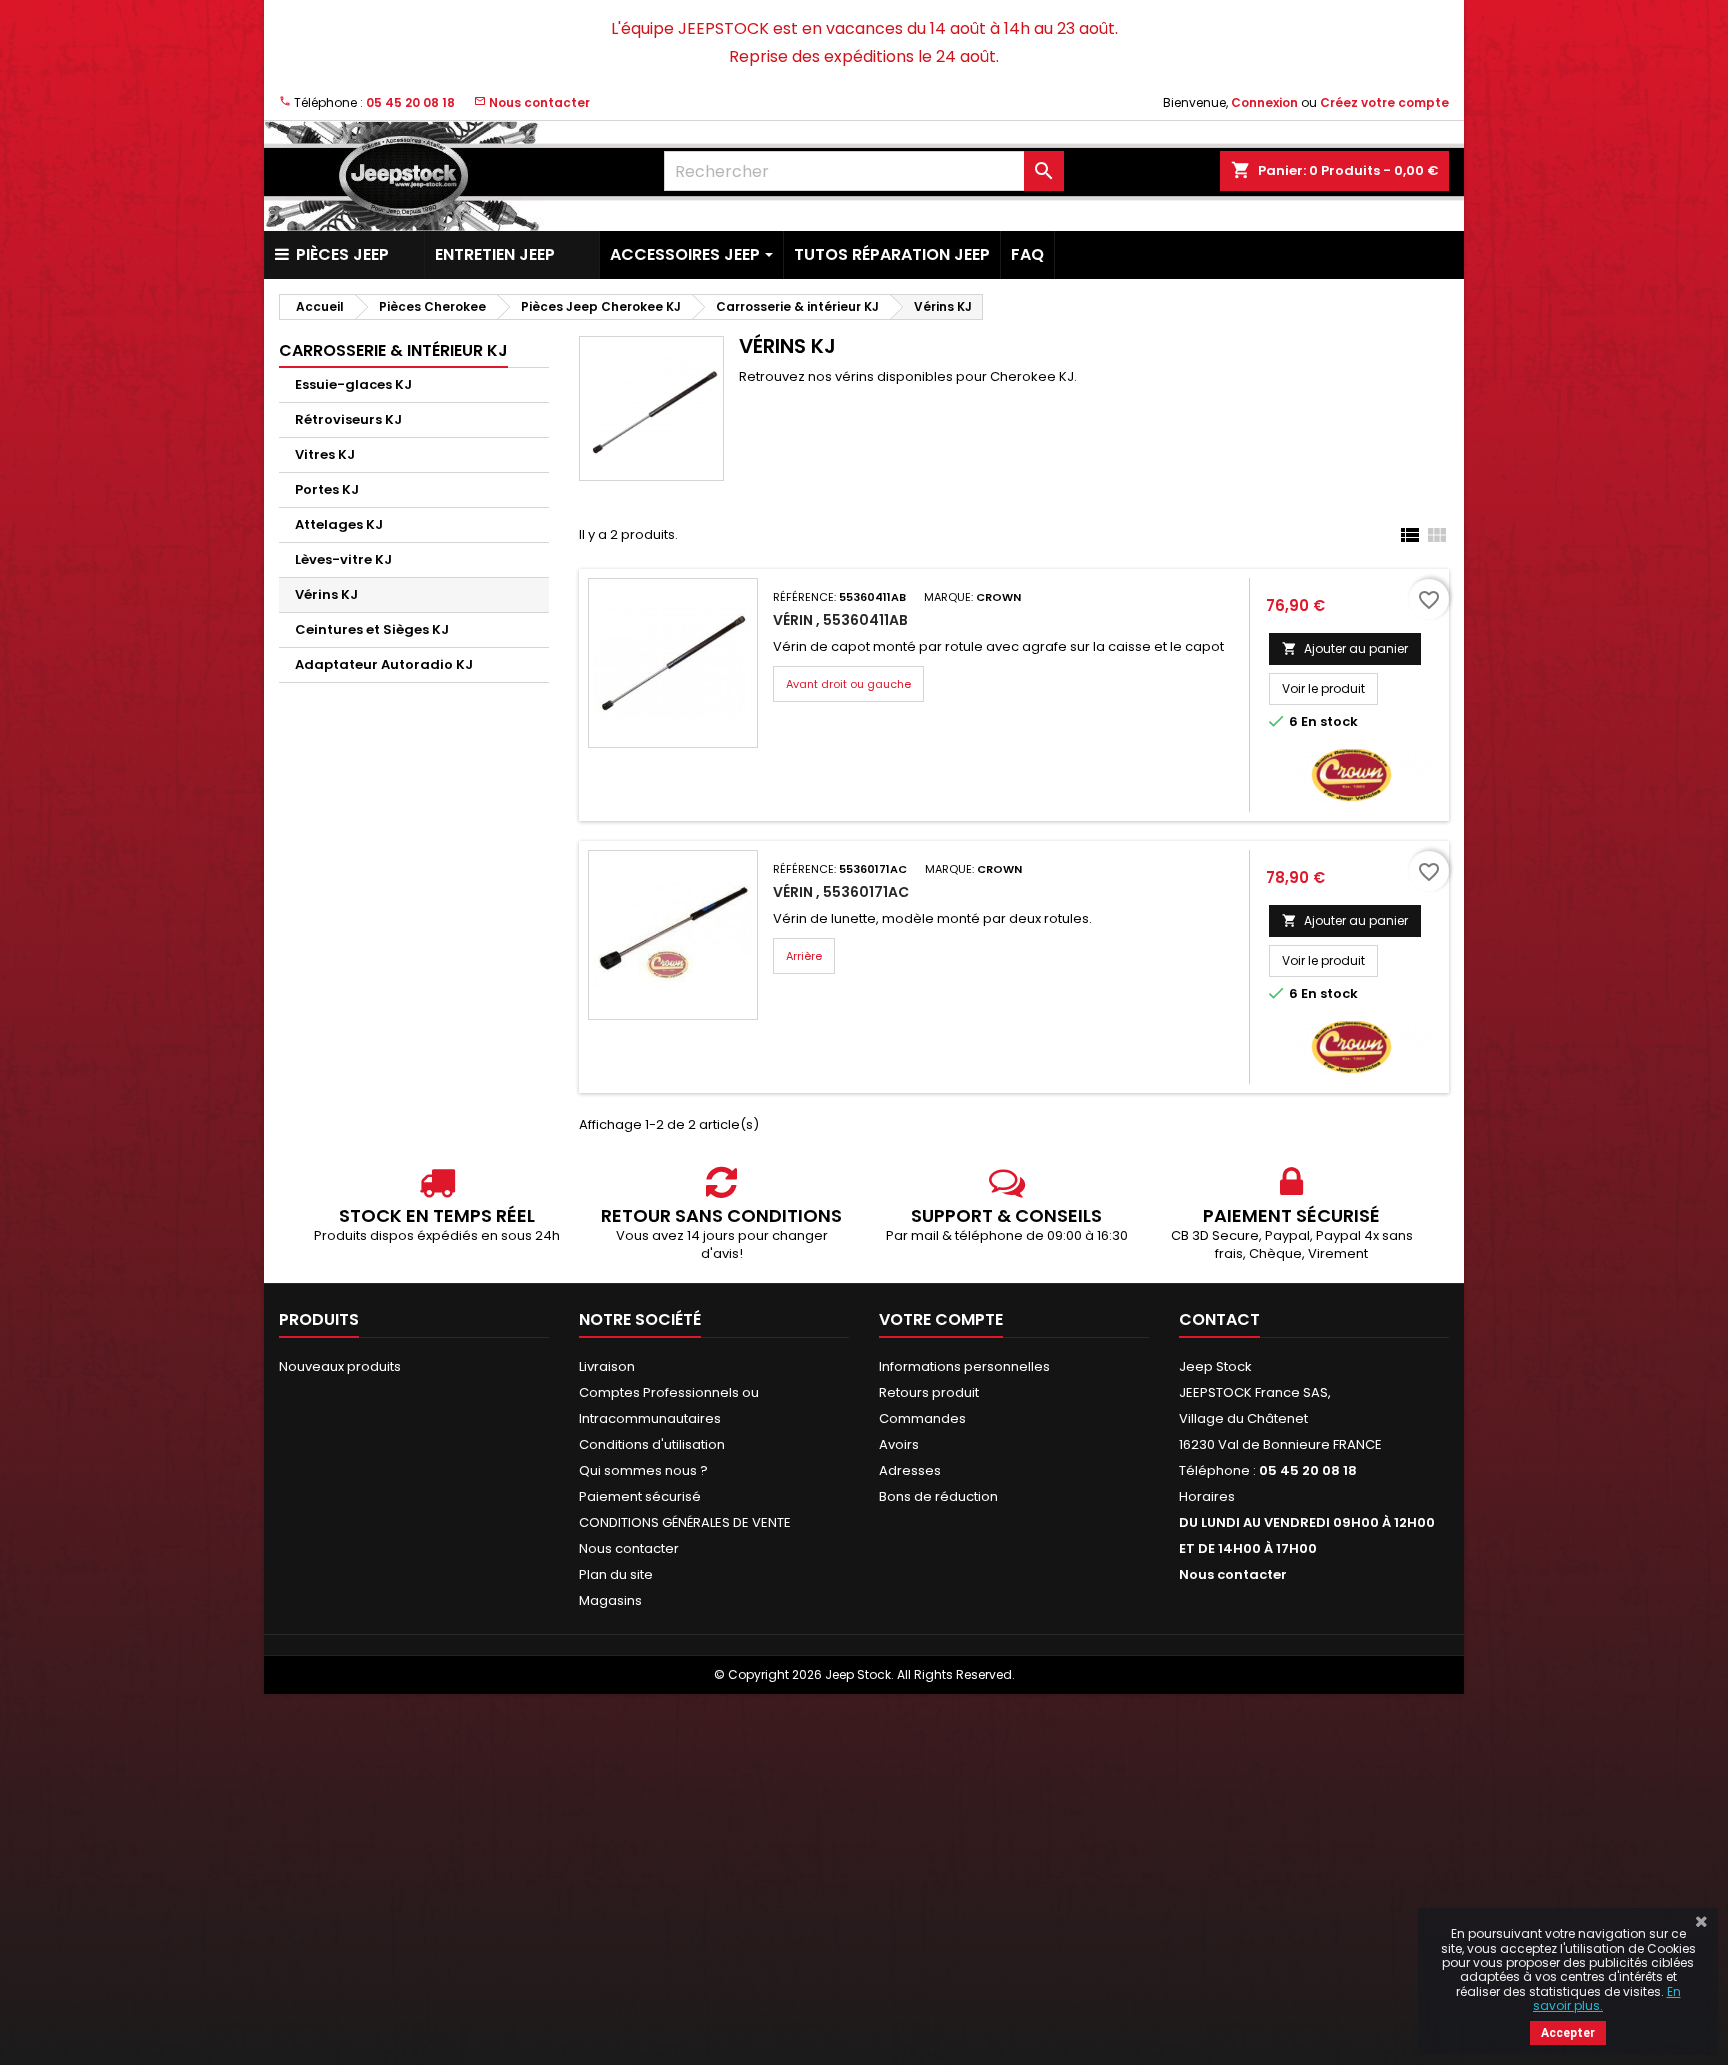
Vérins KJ (326, 594)
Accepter (1568, 2033)
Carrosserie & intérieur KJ (393, 350)
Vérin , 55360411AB (840, 620)
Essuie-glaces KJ (353, 384)
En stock (1329, 722)
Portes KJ (327, 489)
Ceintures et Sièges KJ (372, 629)
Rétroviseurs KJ (348, 419)
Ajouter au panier (1345, 648)
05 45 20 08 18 (410, 102)
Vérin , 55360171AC (841, 892)
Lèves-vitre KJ (343, 559)
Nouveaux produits (340, 1366)
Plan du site (616, 1574)
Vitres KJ (325, 454)
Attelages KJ (339, 524)
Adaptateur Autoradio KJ (384, 664)
